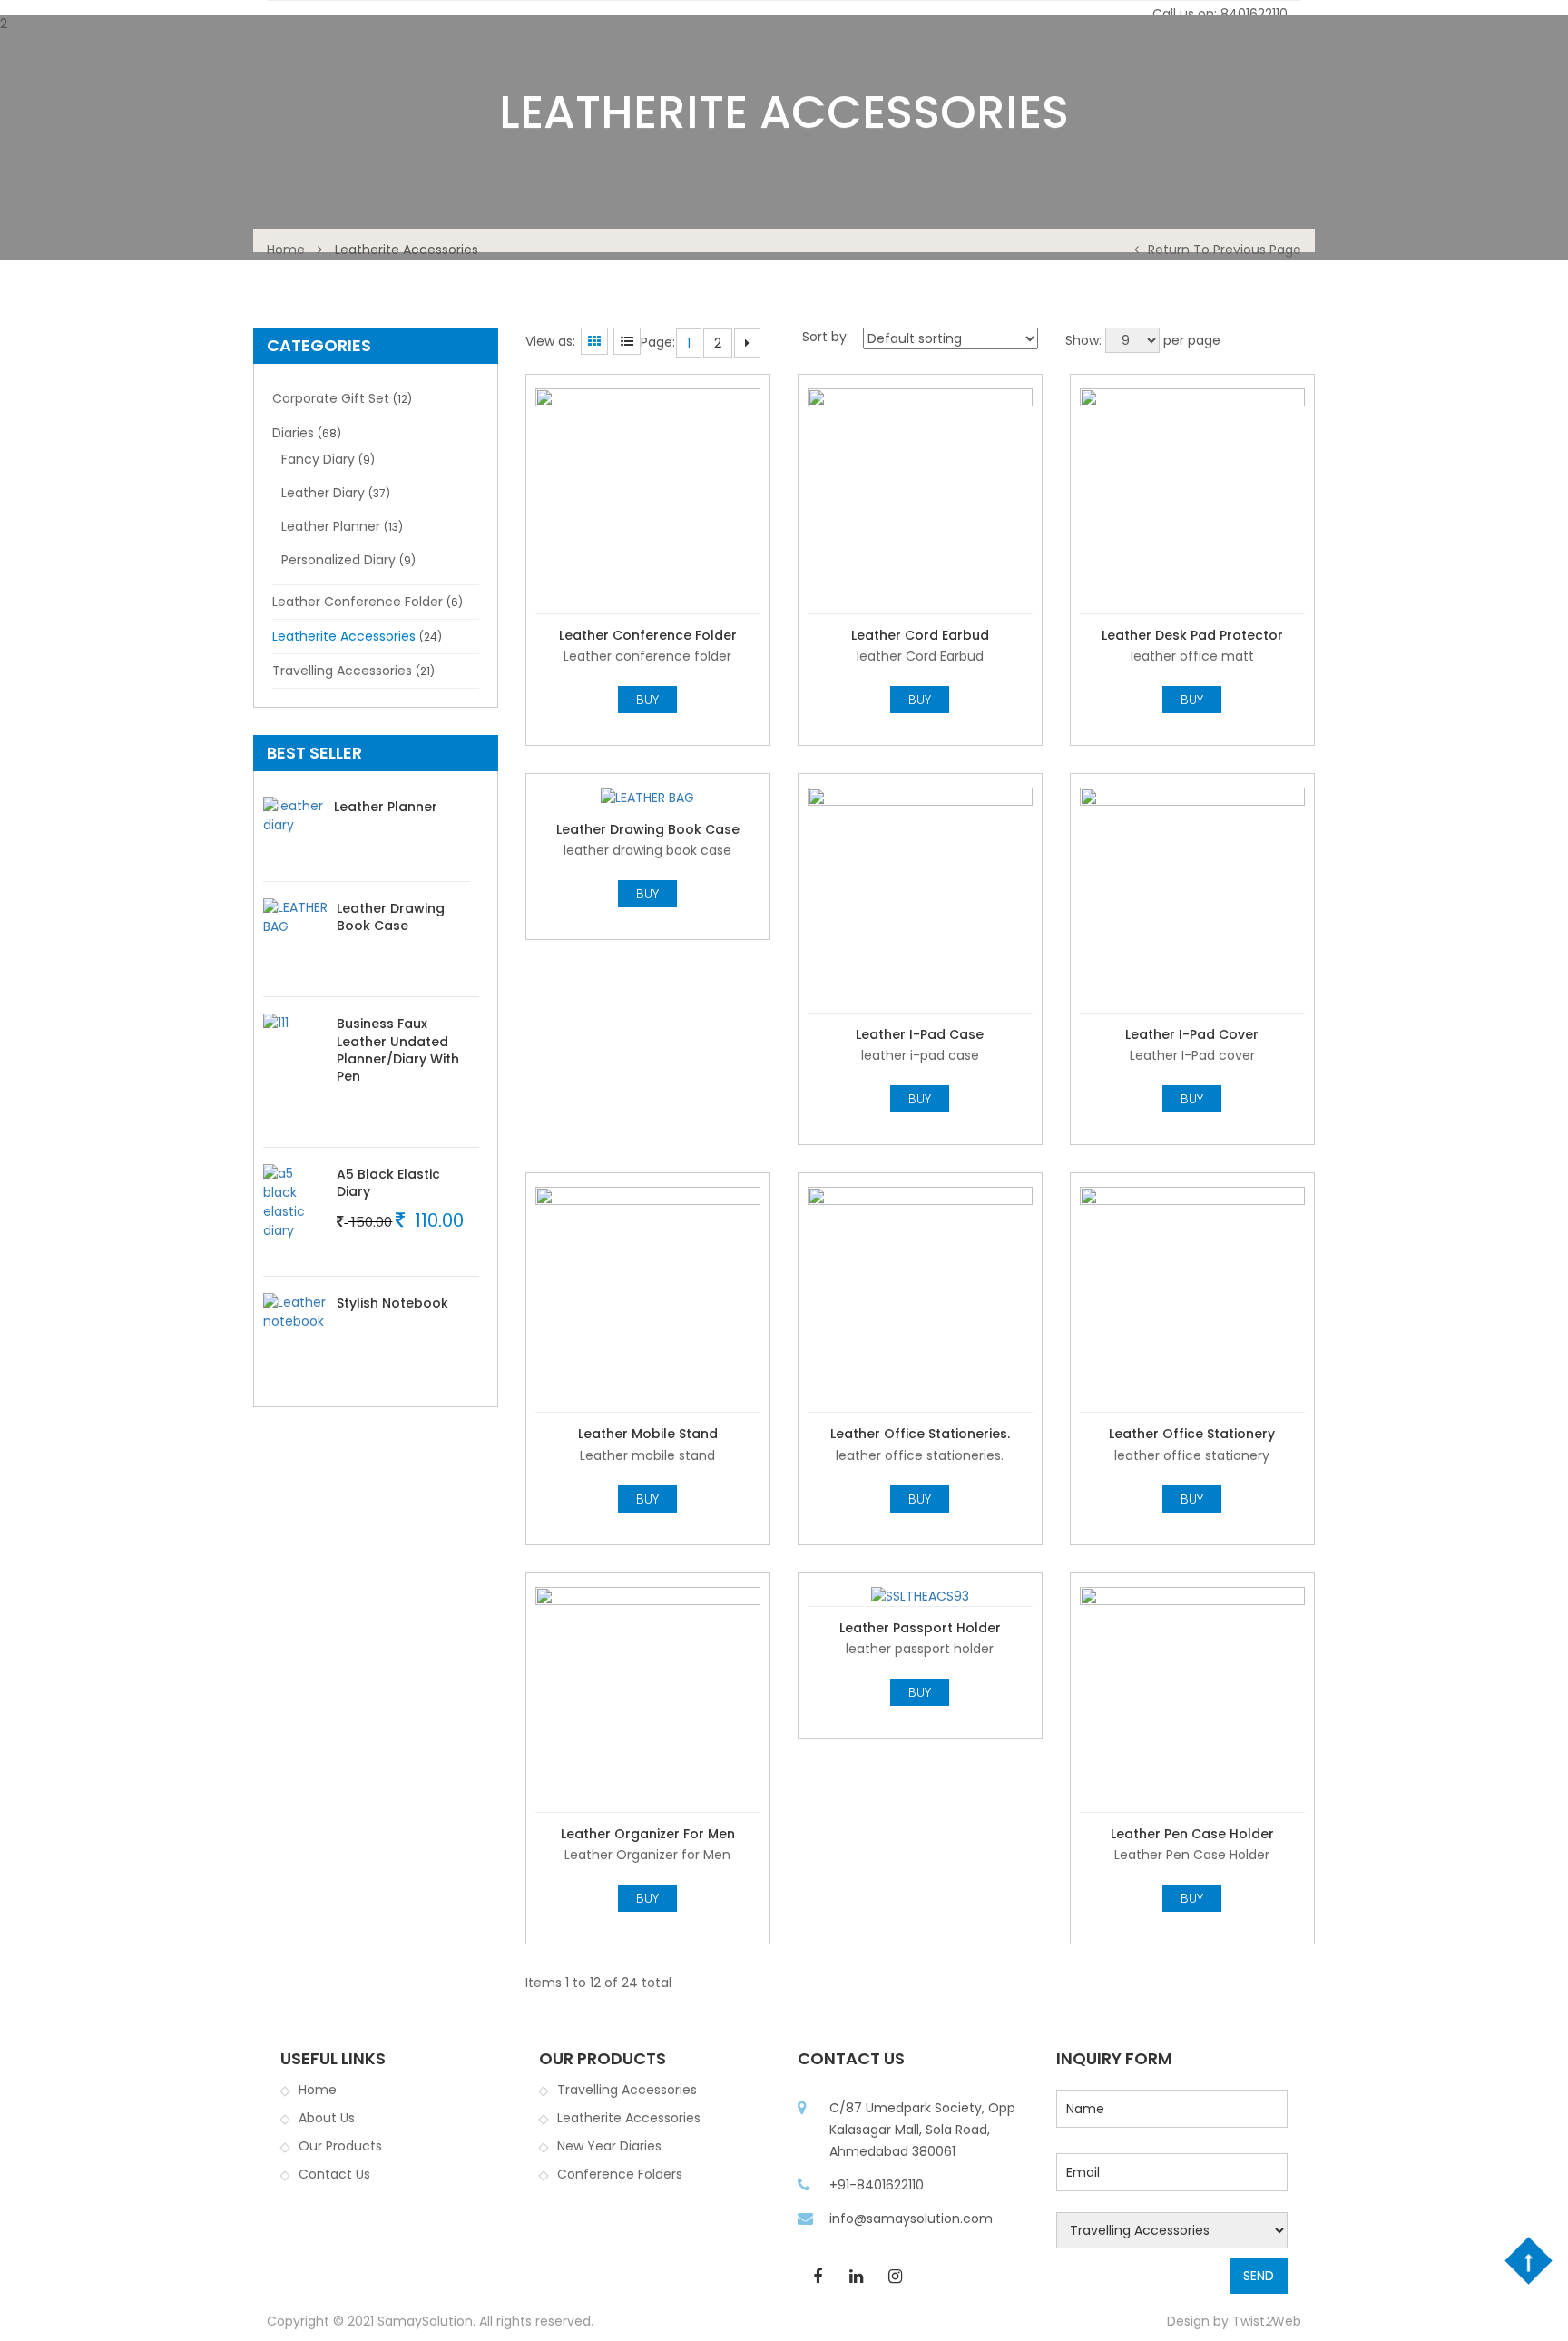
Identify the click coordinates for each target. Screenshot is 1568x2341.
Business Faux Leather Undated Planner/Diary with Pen (398, 1050)
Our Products (340, 2146)
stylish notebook (392, 1303)
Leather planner (331, 526)
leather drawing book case (391, 917)
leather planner (386, 807)
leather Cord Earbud (920, 635)
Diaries (293, 433)
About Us (327, 2118)
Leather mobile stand (648, 1434)
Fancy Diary (318, 459)
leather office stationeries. (920, 1434)
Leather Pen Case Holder (1192, 1834)
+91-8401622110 (877, 2185)
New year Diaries (609, 2146)
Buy (647, 700)
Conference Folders (620, 2174)
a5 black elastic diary (388, 1183)
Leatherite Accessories (344, 636)
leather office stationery (1192, 1434)
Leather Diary (323, 493)
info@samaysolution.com (911, 2219)
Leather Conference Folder (358, 602)
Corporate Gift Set (331, 398)
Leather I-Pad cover (1192, 1034)
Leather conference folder (648, 635)
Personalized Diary (338, 560)
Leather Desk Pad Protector (1192, 635)
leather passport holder (920, 1628)
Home (286, 250)
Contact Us (334, 2174)
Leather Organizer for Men (648, 1834)
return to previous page (1225, 250)
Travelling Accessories (342, 671)
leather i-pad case (920, 1034)
